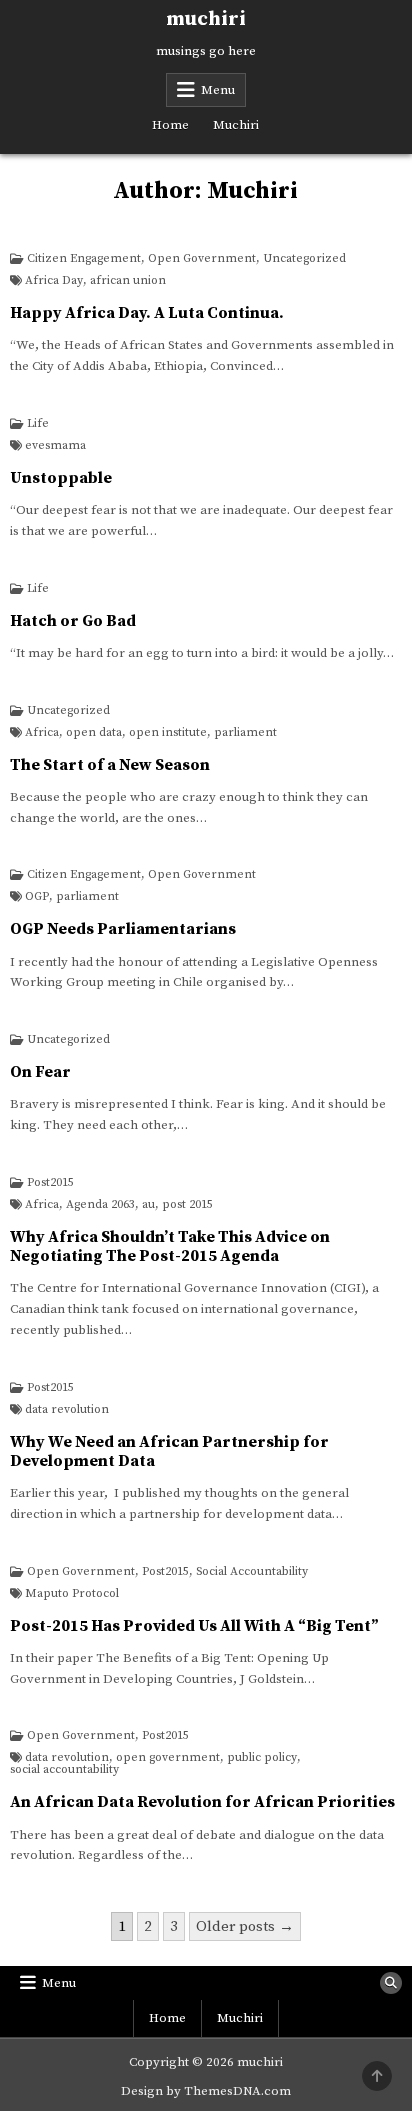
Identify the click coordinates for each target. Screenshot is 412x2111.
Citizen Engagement (84, 259)
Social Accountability (252, 1572)
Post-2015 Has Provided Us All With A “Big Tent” (194, 1626)
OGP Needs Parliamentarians (123, 929)
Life (38, 424)
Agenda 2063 (100, 1205)
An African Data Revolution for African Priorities (202, 1802)
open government (168, 1758)
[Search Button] (391, 1983)
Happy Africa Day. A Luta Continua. (147, 313)
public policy (262, 1758)
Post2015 (50, 1183)
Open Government (202, 259)
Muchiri (236, 125)
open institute (168, 733)
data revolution (67, 1410)
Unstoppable (61, 478)
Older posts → (245, 1926)
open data (94, 733)
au (148, 1205)
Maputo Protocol (72, 1594)
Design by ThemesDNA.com (206, 2091)
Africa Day (54, 281)
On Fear (40, 1072)
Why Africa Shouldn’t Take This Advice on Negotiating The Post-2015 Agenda (170, 1246)
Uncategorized (304, 259)
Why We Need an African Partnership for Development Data (169, 1451)
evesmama (55, 446)
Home (170, 125)
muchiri (206, 19)
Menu (218, 90)
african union (128, 281)
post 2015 (187, 1205)
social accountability (64, 1770)
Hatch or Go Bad (73, 621)
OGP (37, 897)
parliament (245, 733)
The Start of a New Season (110, 765)
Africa (42, 733)
